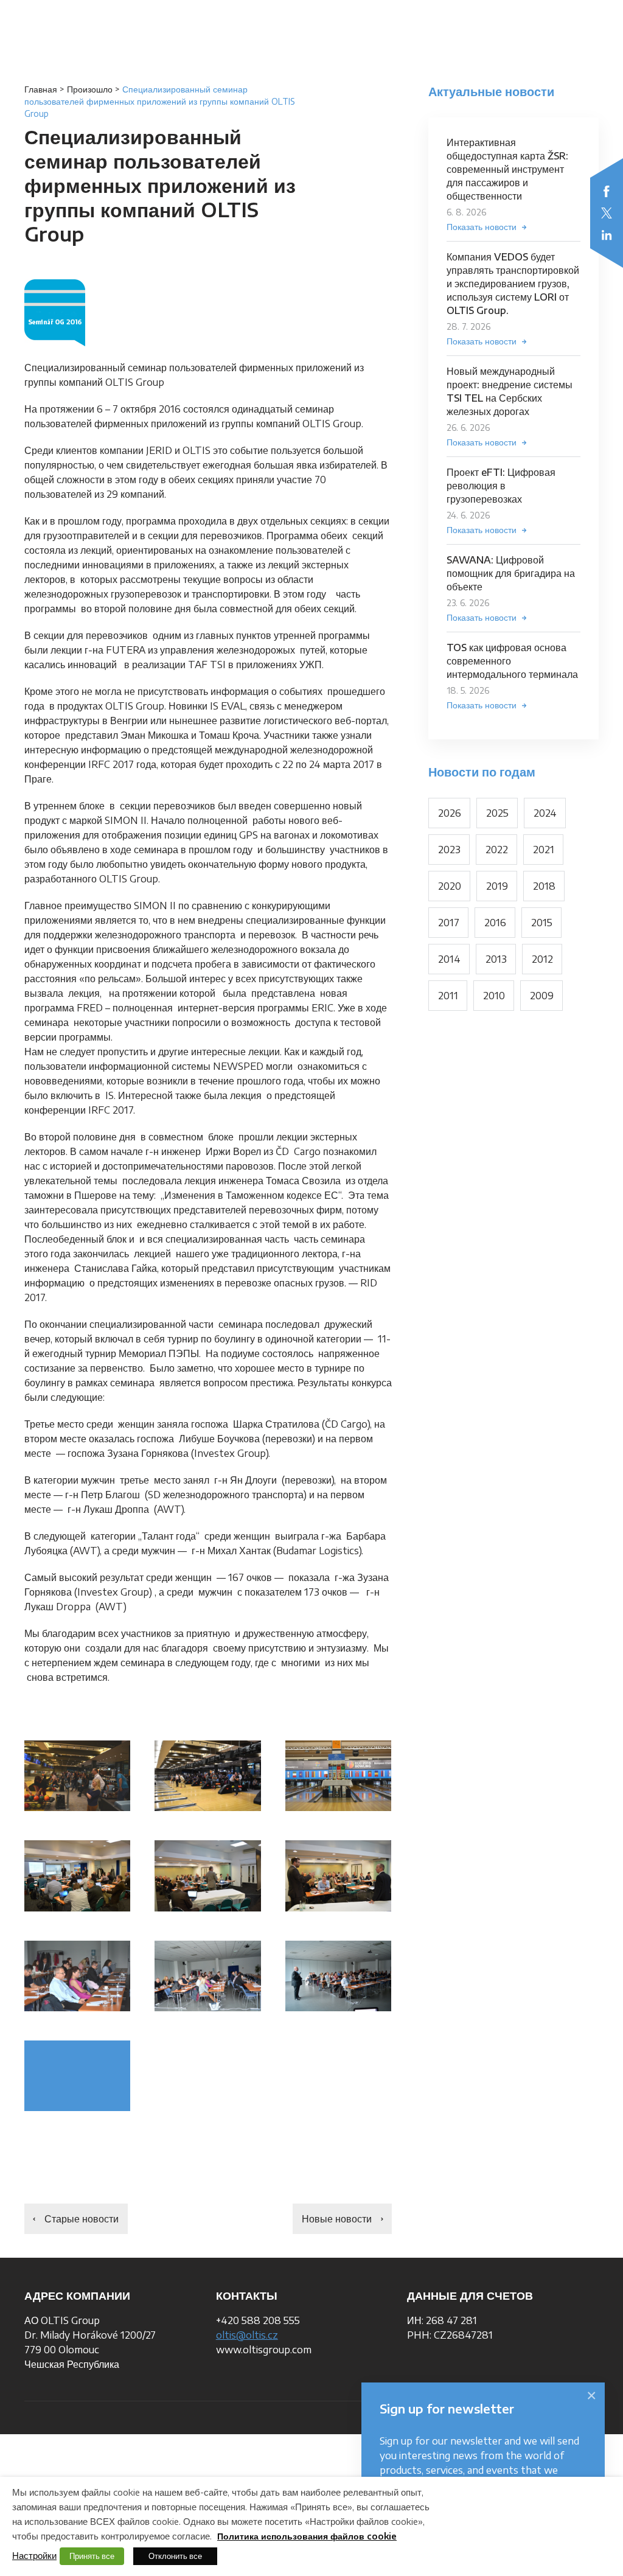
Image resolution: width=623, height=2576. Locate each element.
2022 (497, 850)
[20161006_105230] (77, 1976)
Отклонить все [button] (175, 2556)
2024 (545, 813)
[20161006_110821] (338, 1876)
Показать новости (482, 227)
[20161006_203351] (77, 1776)
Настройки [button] (34, 2555)
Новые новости (337, 2219)
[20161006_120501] (207, 1876)
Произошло (90, 89)
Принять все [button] (92, 2556)
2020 (450, 886)
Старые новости (82, 2219)
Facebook (607, 191)
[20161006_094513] (77, 2076)
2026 (450, 813)
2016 (495, 923)
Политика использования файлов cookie (307, 2536)
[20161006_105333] (207, 1976)
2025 (497, 813)
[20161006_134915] (338, 1976)
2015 (542, 923)
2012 (542, 959)
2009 (542, 996)
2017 (449, 923)
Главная (41, 89)
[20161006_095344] (77, 1876)
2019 (497, 886)
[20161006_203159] (207, 1776)
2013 (496, 959)
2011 (448, 996)
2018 (544, 886)
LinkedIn (607, 235)
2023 (449, 850)
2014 (449, 959)
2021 (544, 850)
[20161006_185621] (338, 1776)
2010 (494, 996)
